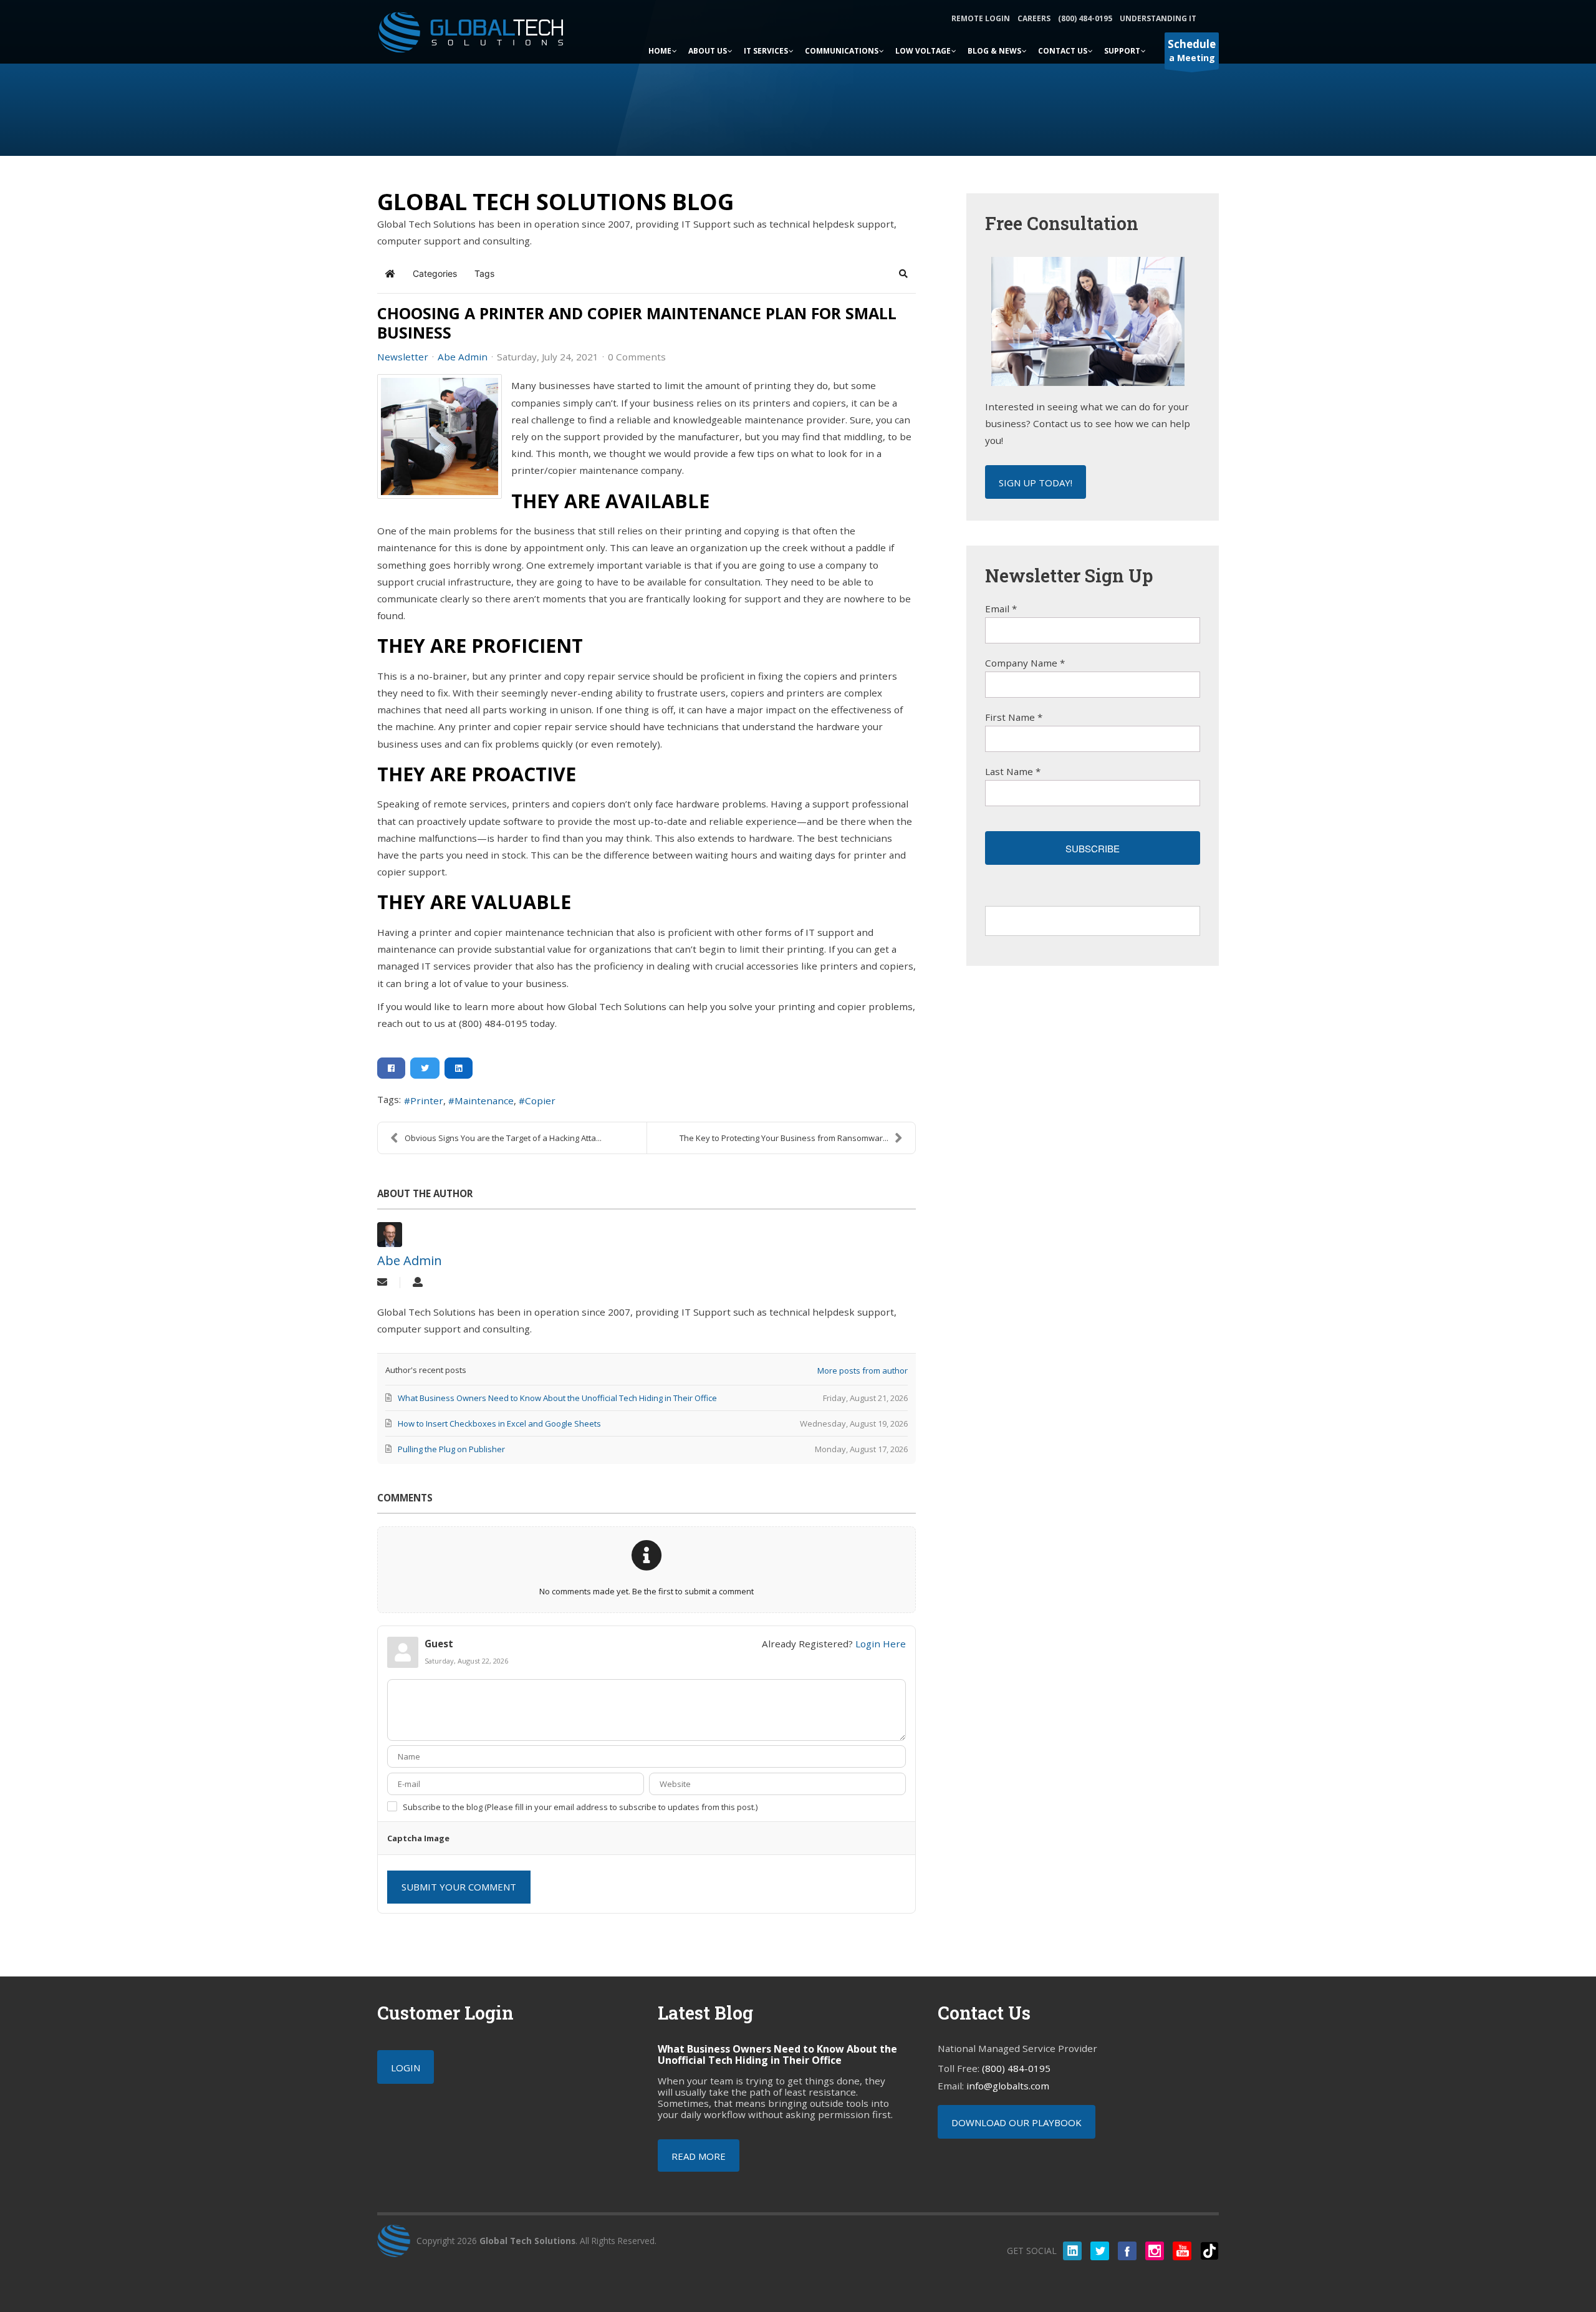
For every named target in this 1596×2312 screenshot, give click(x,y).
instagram (1155, 2251)
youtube (1182, 2251)
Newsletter (403, 357)
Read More (699, 2156)
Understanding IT (1158, 18)
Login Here (881, 1644)
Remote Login (981, 18)
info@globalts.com (1008, 2086)
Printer (427, 1101)
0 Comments (637, 357)
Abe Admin (463, 357)
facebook (1127, 2251)
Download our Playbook (1017, 2122)
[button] (903, 274)
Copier (540, 1101)
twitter (1100, 2251)
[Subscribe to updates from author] (382, 1283)
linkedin (1072, 2251)
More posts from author (863, 1370)
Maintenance (484, 1101)
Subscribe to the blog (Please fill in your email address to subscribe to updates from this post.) (580, 1807)
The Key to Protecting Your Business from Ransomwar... (784, 1138)
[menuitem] (663, 50)
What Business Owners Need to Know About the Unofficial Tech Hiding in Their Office (777, 2054)
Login (406, 2068)
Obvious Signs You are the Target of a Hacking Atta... (503, 1138)
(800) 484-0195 (1085, 18)
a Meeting (1192, 50)
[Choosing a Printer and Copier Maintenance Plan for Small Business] (440, 436)
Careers (1034, 18)
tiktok (1209, 2251)
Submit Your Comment (459, 1887)
